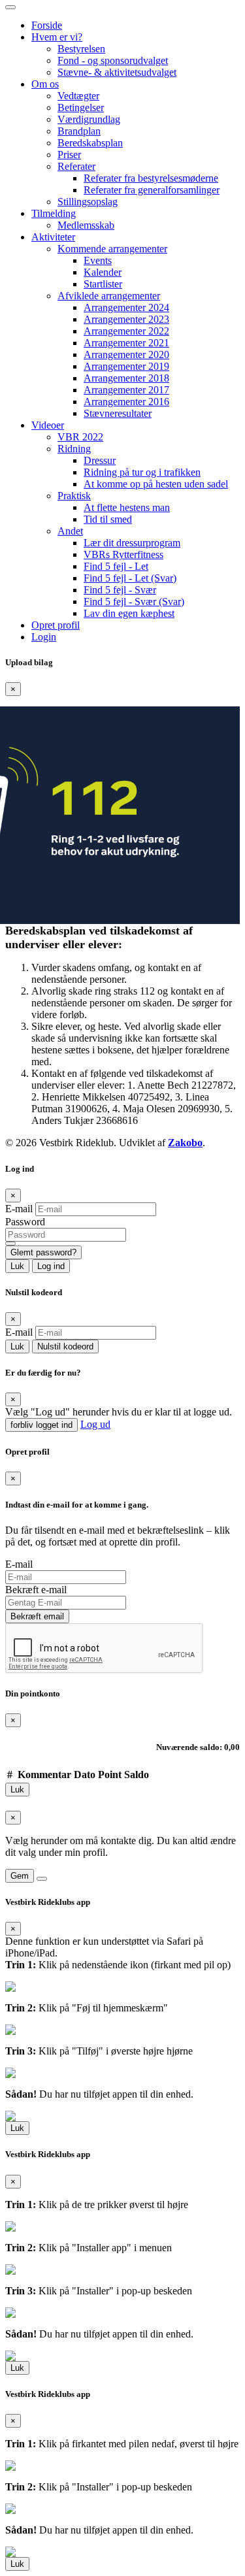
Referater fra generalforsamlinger (152, 190)
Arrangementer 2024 (126, 307)
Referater (76, 166)
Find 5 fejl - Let (116, 566)
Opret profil (56, 625)
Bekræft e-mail (36, 1590)
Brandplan (79, 131)
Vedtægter (78, 96)
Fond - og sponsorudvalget (113, 60)
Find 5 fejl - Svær (120, 590)
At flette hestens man (127, 507)
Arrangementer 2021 (126, 343)
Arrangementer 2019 (126, 366)
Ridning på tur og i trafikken (142, 472)
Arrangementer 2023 (126, 319)
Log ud (95, 1424)
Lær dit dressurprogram (132, 543)
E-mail (19, 1209)
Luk (17, 1266)
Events (98, 260)
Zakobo (185, 1143)
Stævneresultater (118, 413)
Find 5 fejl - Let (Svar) (130, 578)
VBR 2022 (80, 437)
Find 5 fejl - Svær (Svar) (134, 602)
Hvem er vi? (57, 37)
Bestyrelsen (81, 49)
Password (25, 1222)
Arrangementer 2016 (126, 402)
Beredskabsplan (90, 143)
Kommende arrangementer (112, 249)
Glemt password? (43, 1252)
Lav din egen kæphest (129, 613)
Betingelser (81, 107)
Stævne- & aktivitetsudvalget (117, 72)
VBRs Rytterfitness (123, 554)
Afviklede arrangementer (109, 296)
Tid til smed (108, 519)
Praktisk (74, 496)
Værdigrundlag (89, 119)
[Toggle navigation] (10, 7)
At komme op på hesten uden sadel (156, 484)
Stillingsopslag (88, 202)
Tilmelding (54, 213)
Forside (47, 25)
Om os (45, 84)
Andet (70, 531)
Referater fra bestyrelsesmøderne (151, 178)
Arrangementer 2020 (126, 355)
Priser (69, 155)
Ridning (74, 449)
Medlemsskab (86, 225)
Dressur (100, 460)
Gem (20, 1876)
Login (44, 637)
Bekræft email (37, 1616)
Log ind (51, 1266)
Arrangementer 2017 (126, 390)
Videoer (48, 425)
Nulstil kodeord (65, 1346)
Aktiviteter (53, 237)
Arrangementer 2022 (126, 331)
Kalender (103, 272)
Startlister (103, 284)
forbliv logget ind (41, 1425)
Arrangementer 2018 (126, 378)
